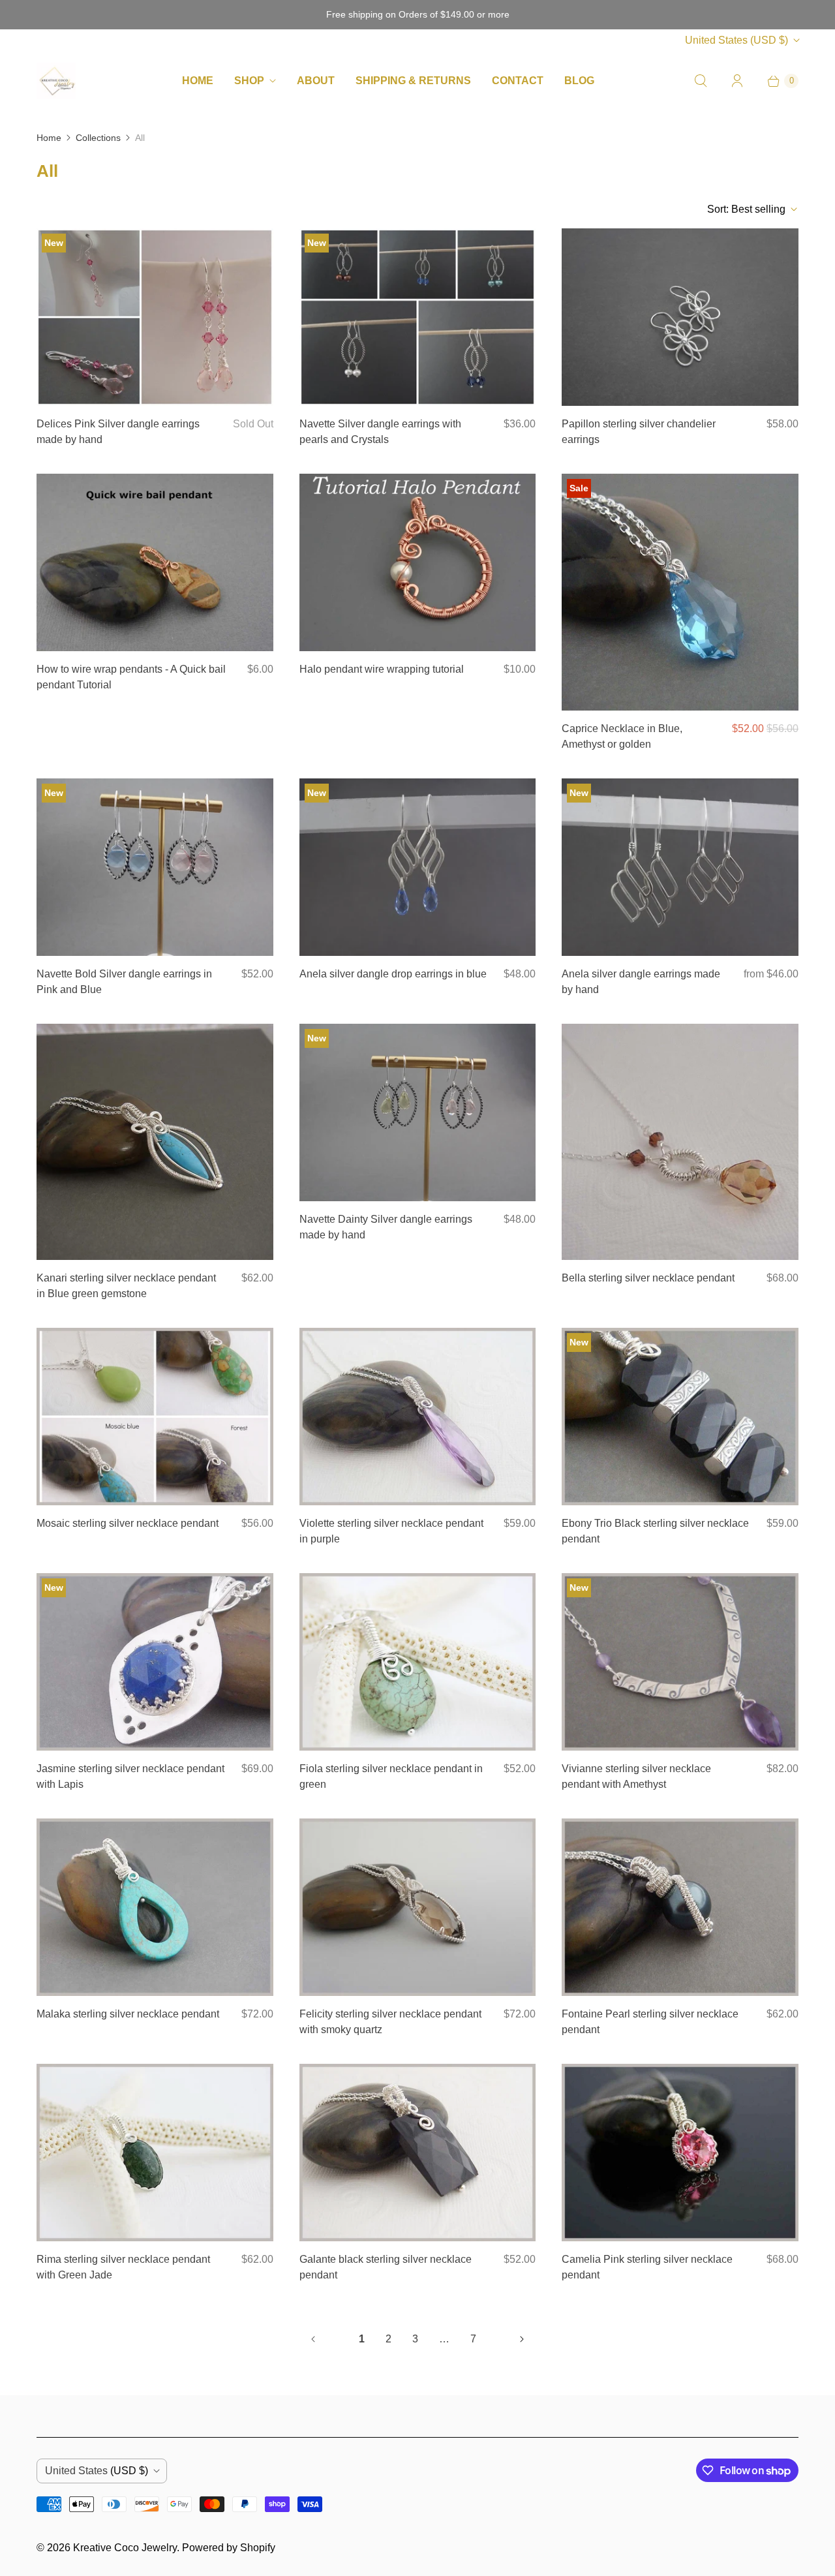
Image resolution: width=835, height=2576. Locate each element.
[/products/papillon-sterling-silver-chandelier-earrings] (680, 317)
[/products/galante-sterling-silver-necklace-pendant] (418, 2153)
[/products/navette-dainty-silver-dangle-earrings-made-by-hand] (418, 1112)
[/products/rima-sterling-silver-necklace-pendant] (155, 2153)
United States (736, 40)
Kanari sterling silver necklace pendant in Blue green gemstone (126, 1286)
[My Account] (737, 81)
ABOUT (316, 81)
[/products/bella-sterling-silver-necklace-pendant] (680, 1142)
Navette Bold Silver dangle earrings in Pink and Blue (124, 982)
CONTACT (518, 81)
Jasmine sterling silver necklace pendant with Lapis (130, 1776)
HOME (198, 81)
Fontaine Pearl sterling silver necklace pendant (650, 2022)
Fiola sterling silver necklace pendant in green (391, 1776)
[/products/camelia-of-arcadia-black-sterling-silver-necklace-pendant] (680, 2153)
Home (49, 138)
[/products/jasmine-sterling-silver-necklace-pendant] (155, 1662)
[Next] (522, 2339)
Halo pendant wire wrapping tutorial (382, 669)
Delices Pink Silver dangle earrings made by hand (118, 432)
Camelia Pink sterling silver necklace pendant (647, 2267)
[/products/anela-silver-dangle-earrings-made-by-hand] (680, 867)
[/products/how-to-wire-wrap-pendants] (155, 562)
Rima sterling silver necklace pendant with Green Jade (123, 2267)
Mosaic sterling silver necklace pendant (128, 1523)
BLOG (579, 81)
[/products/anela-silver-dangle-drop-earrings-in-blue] (418, 867)
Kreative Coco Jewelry (125, 2548)
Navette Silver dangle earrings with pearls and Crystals (380, 432)
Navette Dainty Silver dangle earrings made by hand (386, 1227)
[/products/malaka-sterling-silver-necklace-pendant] (155, 1907)
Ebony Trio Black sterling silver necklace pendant (655, 1531)
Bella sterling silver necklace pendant (648, 1278)
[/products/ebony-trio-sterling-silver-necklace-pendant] (680, 1417)
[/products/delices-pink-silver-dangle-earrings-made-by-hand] (155, 317)
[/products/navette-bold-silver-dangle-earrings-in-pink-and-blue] (155, 867)
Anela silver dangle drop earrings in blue (393, 974)
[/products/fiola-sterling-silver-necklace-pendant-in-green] (418, 1662)
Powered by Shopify (229, 2548)
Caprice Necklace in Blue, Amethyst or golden (622, 736)
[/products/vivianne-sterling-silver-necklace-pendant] (680, 1662)
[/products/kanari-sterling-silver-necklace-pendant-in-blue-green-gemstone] (155, 1142)
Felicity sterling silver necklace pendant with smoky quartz (390, 2022)
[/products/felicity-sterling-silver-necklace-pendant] (418, 1907)
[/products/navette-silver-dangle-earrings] (418, 317)
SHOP (249, 81)
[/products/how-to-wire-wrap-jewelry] (418, 562)
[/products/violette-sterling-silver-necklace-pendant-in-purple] (418, 1417)
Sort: (746, 209)
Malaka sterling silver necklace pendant (128, 2014)
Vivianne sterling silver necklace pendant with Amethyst (636, 1776)
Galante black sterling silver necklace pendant (386, 2267)
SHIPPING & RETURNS (413, 81)
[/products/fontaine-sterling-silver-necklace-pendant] (680, 1907)
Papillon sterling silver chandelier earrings (639, 432)
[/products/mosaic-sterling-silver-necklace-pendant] (155, 1417)
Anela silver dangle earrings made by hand (641, 982)
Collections (98, 138)
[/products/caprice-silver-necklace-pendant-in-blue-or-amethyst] (680, 592)
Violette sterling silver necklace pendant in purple (391, 1531)
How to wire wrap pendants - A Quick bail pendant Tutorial (131, 677)
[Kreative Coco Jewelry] (56, 81)
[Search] (701, 81)
